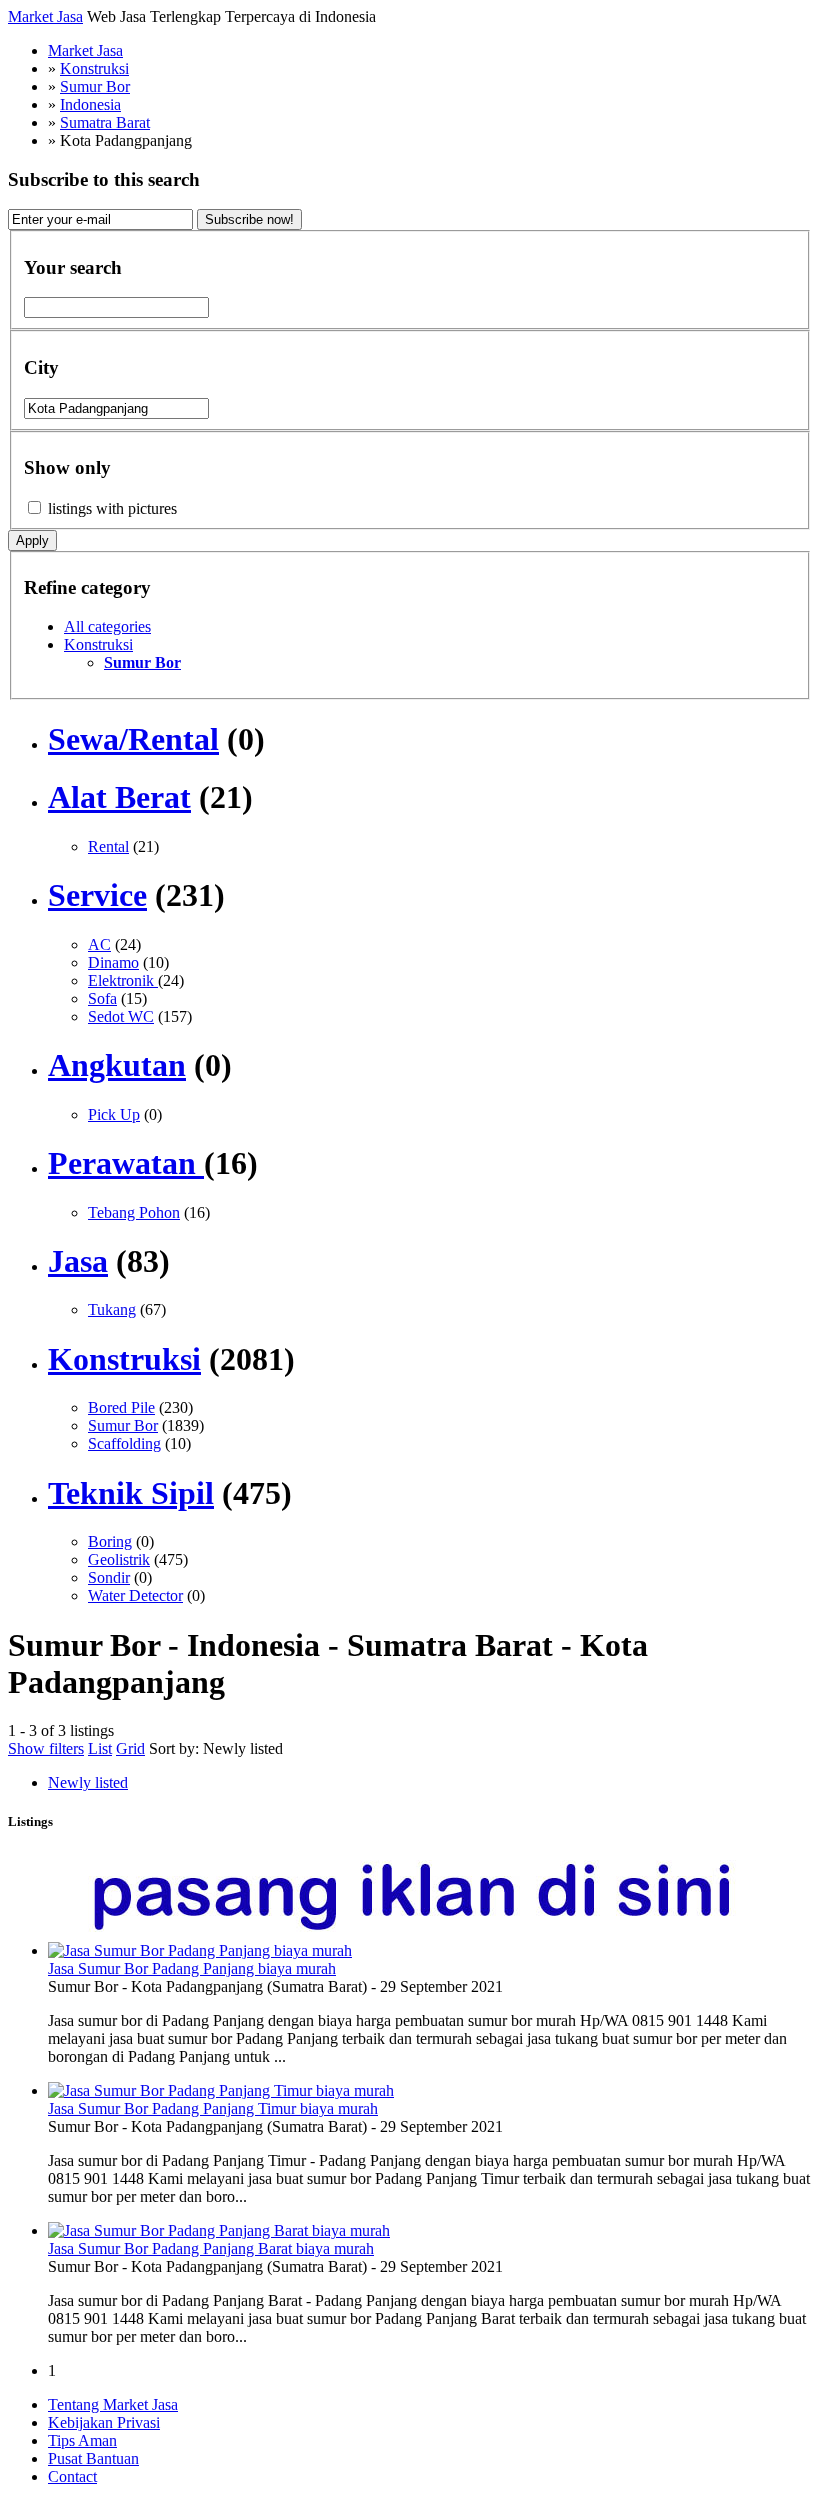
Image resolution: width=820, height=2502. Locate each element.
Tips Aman (82, 2440)
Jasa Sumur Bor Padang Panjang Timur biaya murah (213, 2108)
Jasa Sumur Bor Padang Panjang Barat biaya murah (211, 2248)
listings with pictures (112, 508)
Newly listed (243, 1748)
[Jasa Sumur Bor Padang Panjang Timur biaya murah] (221, 2090)
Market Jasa (45, 16)
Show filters (46, 1748)
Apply (32, 540)
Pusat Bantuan (93, 2458)
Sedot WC (121, 1016)
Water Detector (135, 1595)
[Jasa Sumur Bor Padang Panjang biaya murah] (200, 1950)
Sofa (102, 998)
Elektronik (123, 980)
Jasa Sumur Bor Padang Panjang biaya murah (192, 1968)
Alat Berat (119, 797)
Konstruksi (98, 644)
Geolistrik (119, 1559)
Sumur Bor (123, 1425)
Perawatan (126, 1163)
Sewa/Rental (133, 739)
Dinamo (113, 962)
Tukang (112, 1309)
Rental (108, 846)
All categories (107, 626)
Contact (72, 2476)
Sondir (109, 1577)
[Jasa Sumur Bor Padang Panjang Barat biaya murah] (219, 2230)
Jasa (78, 1261)
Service (97, 895)
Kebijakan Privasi (104, 2422)
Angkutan (117, 1065)
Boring (110, 1541)
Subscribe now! (249, 219)
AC (99, 944)
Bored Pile (121, 1407)
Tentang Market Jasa (113, 2404)
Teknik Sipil (131, 1493)
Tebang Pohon (134, 1212)
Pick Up (114, 1114)
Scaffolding (124, 1443)
